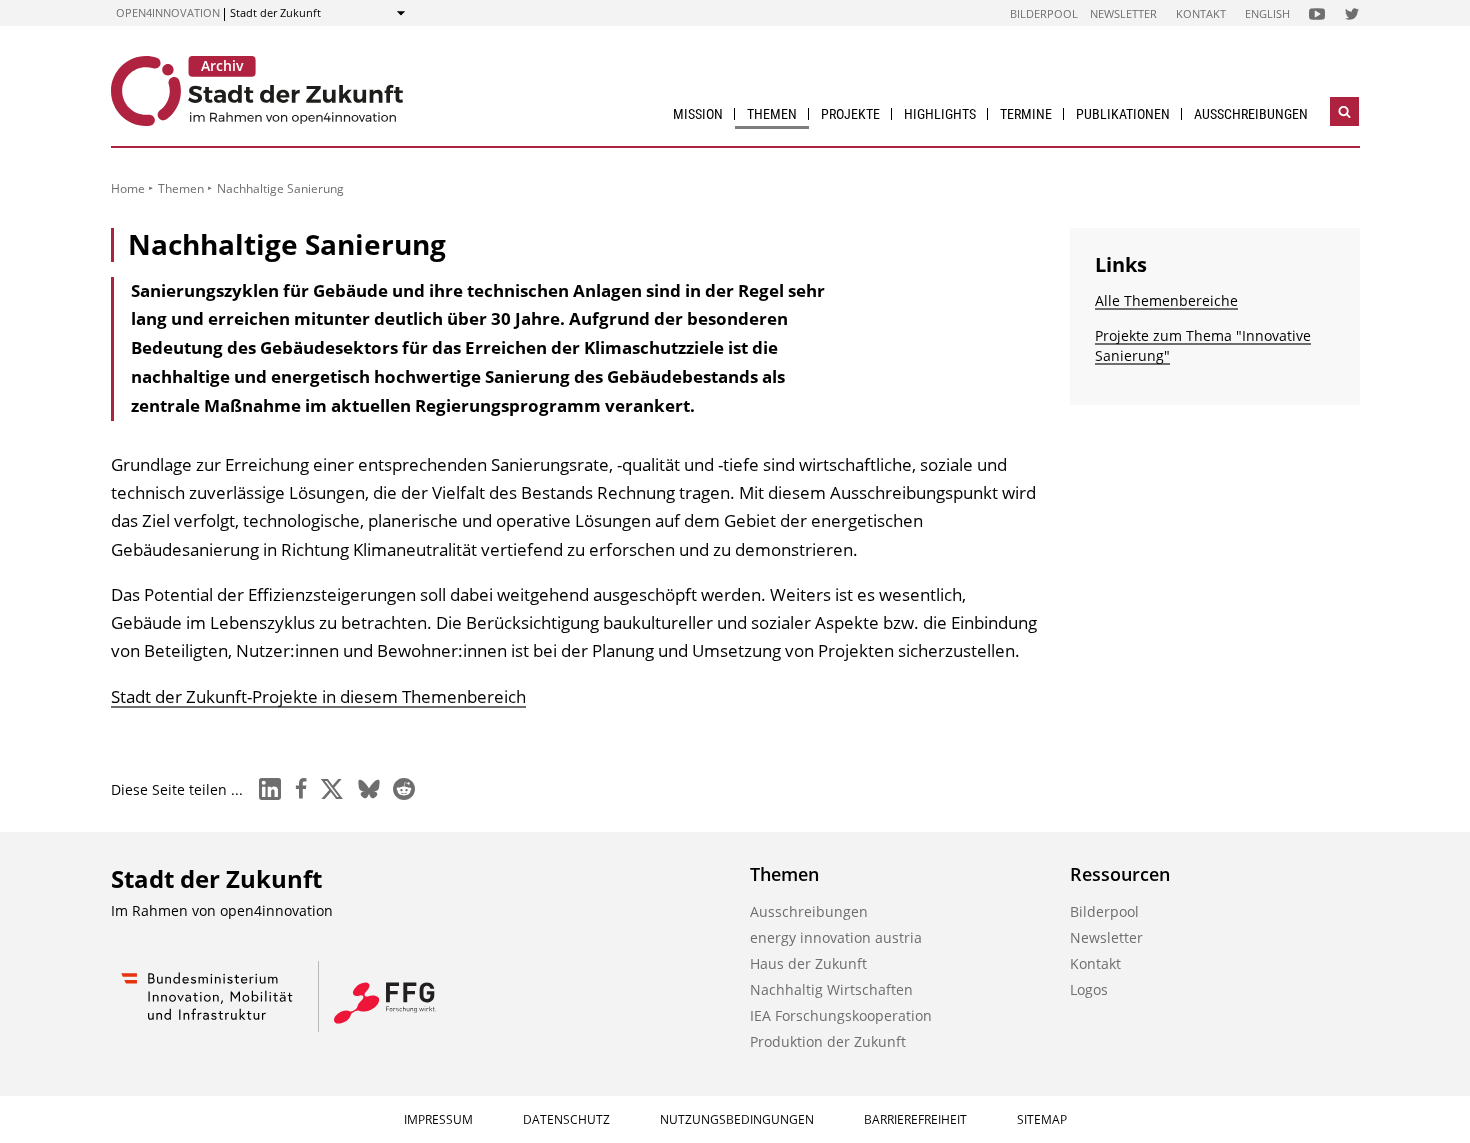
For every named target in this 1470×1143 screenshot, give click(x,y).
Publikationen (1123, 114)
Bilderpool (1044, 13)
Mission (698, 114)
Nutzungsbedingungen (737, 1119)
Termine (1026, 114)
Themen (772, 114)
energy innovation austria (836, 937)
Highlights (940, 114)
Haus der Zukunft (808, 963)
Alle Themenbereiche (1166, 300)
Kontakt (1201, 13)
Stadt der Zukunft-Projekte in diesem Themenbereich (318, 696)
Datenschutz (566, 1119)
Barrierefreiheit (915, 1119)
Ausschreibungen (1251, 114)
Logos (1089, 989)
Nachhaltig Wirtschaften (831, 989)
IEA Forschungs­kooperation (841, 1015)
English (1267, 13)
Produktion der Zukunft (828, 1041)
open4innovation (168, 12)
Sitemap (1042, 1119)
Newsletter (1123, 13)
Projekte (850, 114)
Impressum (438, 1119)
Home (128, 188)
